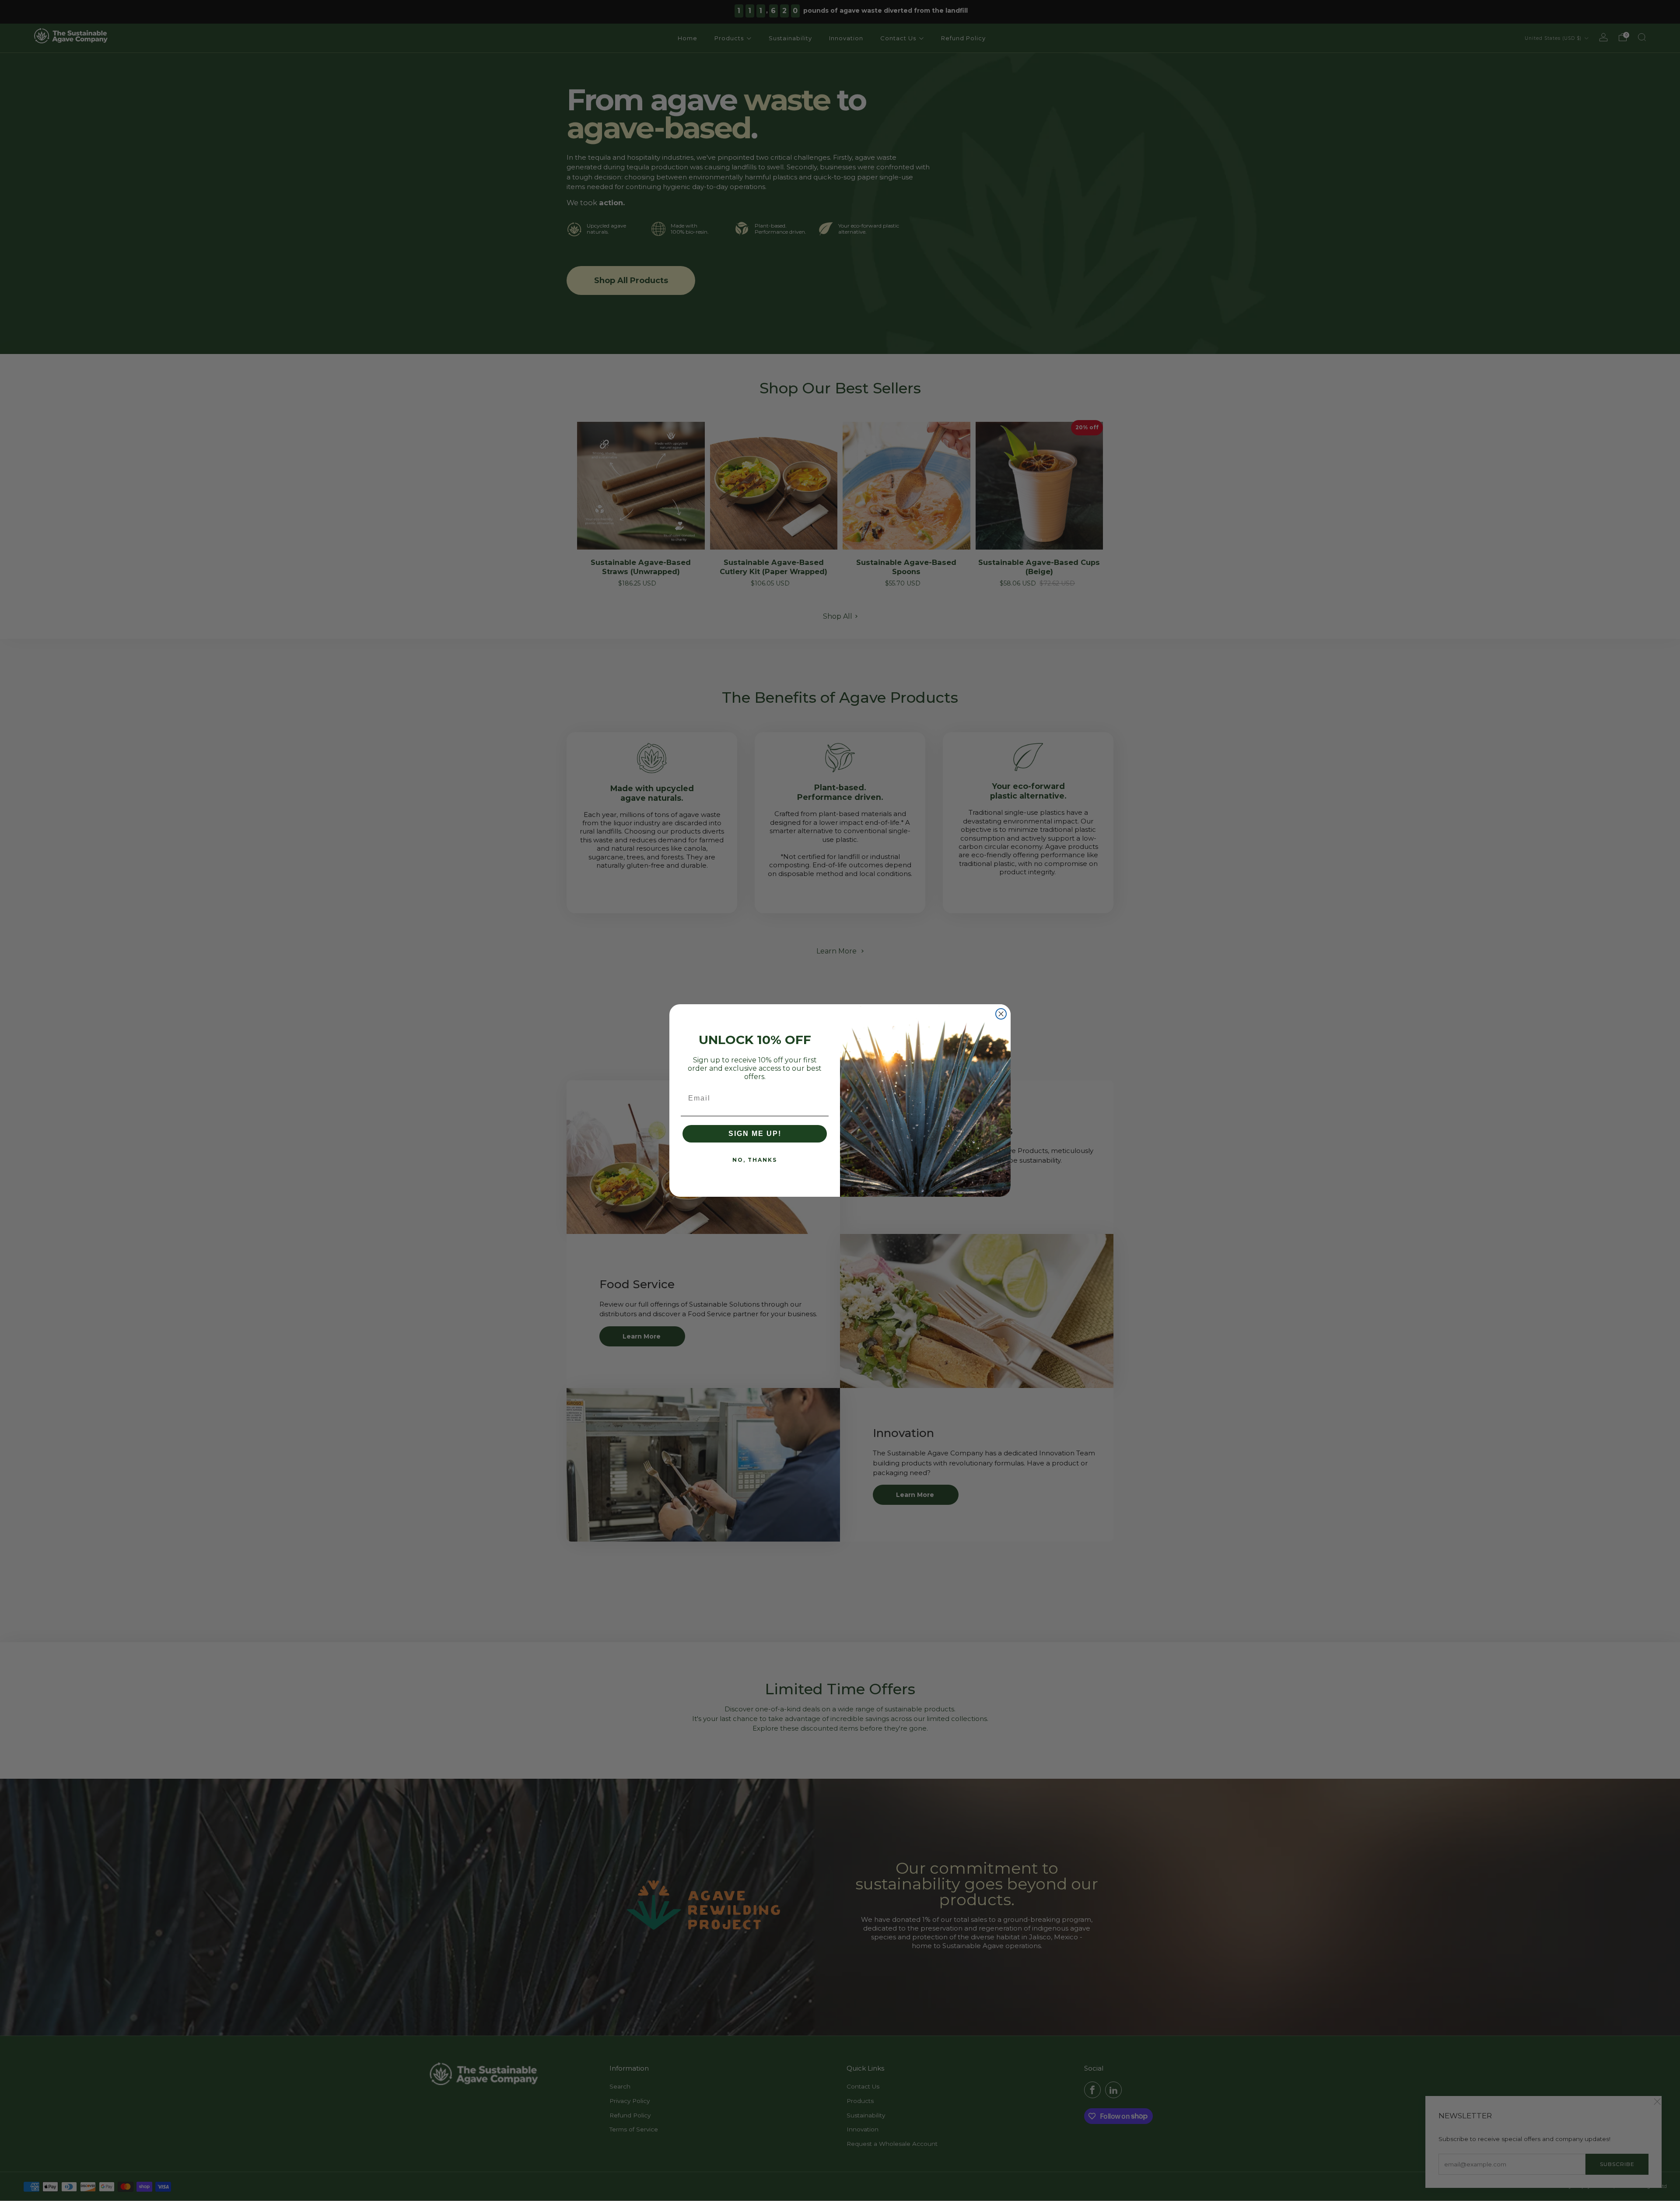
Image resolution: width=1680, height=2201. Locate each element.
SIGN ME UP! (755, 1134)
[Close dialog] (1001, 1014)
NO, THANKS (755, 1160)
